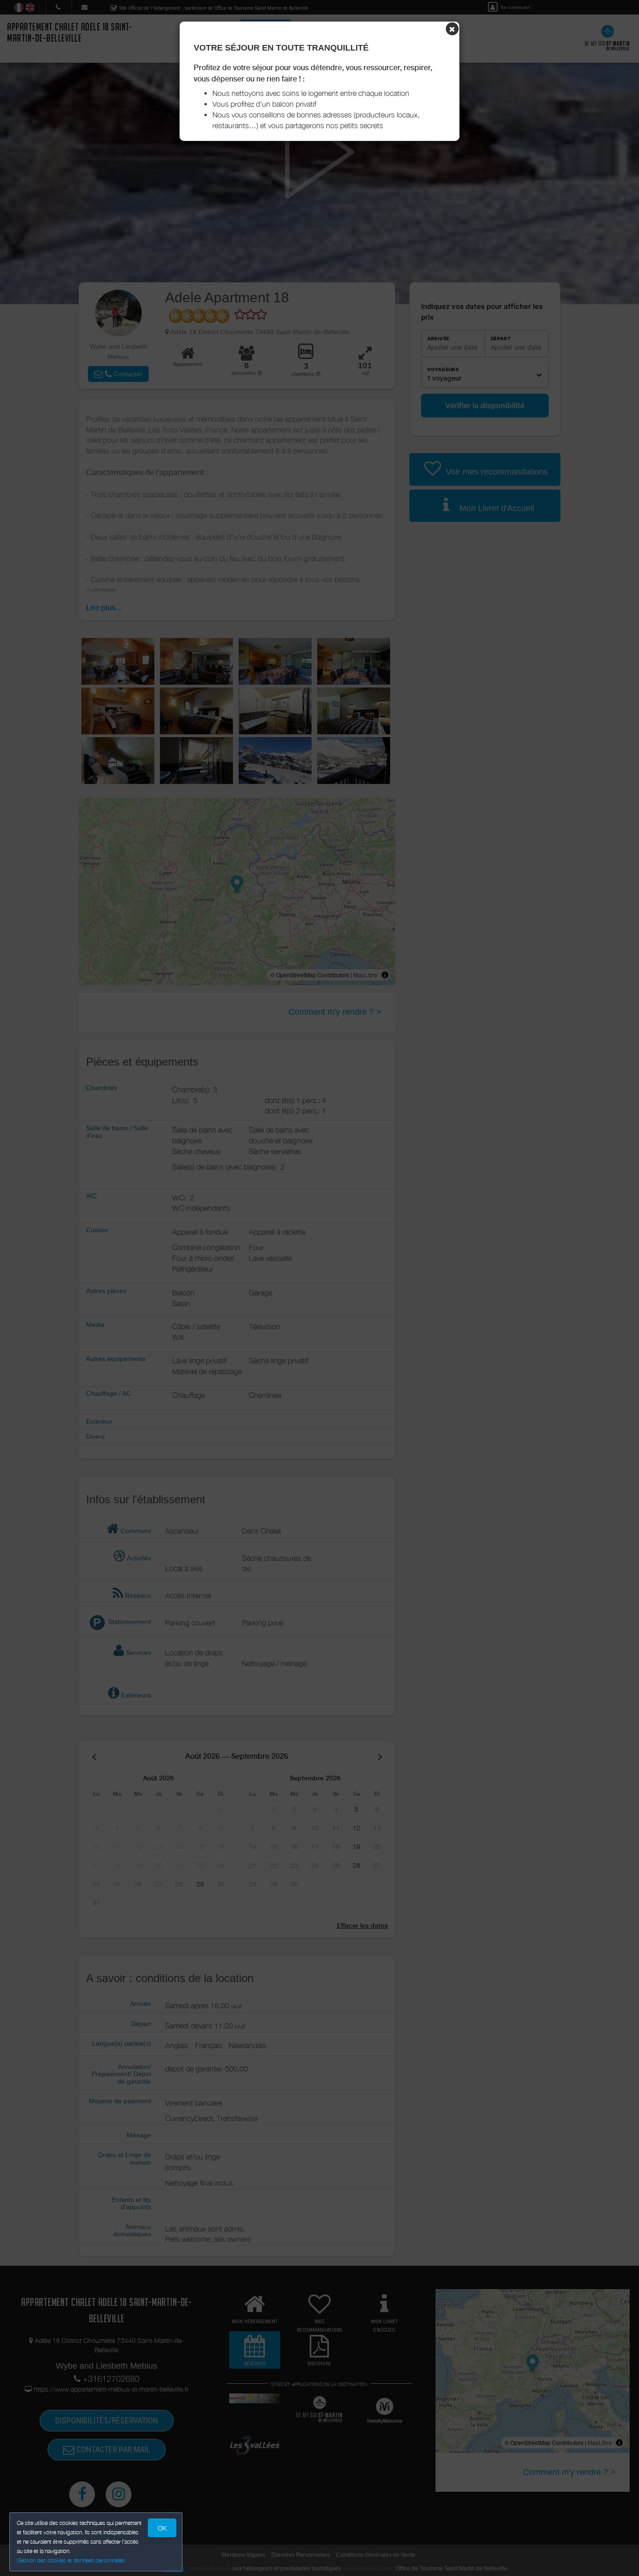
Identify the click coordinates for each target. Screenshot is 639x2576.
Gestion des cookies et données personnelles (71, 2560)
